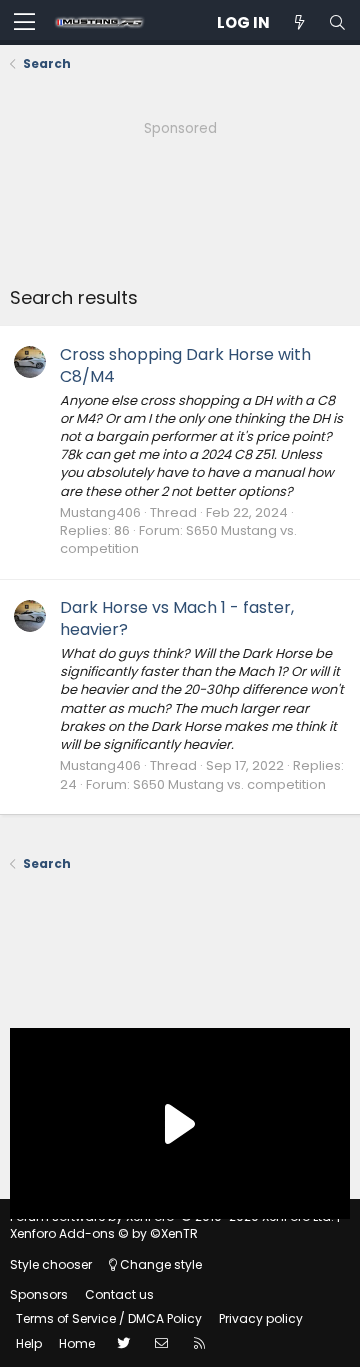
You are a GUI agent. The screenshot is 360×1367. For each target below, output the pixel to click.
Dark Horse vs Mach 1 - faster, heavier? (177, 618)
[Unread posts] (299, 22)
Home (77, 1343)
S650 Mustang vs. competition (229, 784)
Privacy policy (261, 1318)
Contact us (119, 1294)
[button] (24, 23)
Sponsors (39, 1294)
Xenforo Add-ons (104, 1233)
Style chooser (51, 1264)
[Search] (337, 22)
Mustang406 (100, 512)
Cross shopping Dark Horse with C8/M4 (185, 365)
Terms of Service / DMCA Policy (109, 1318)
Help (29, 1343)
